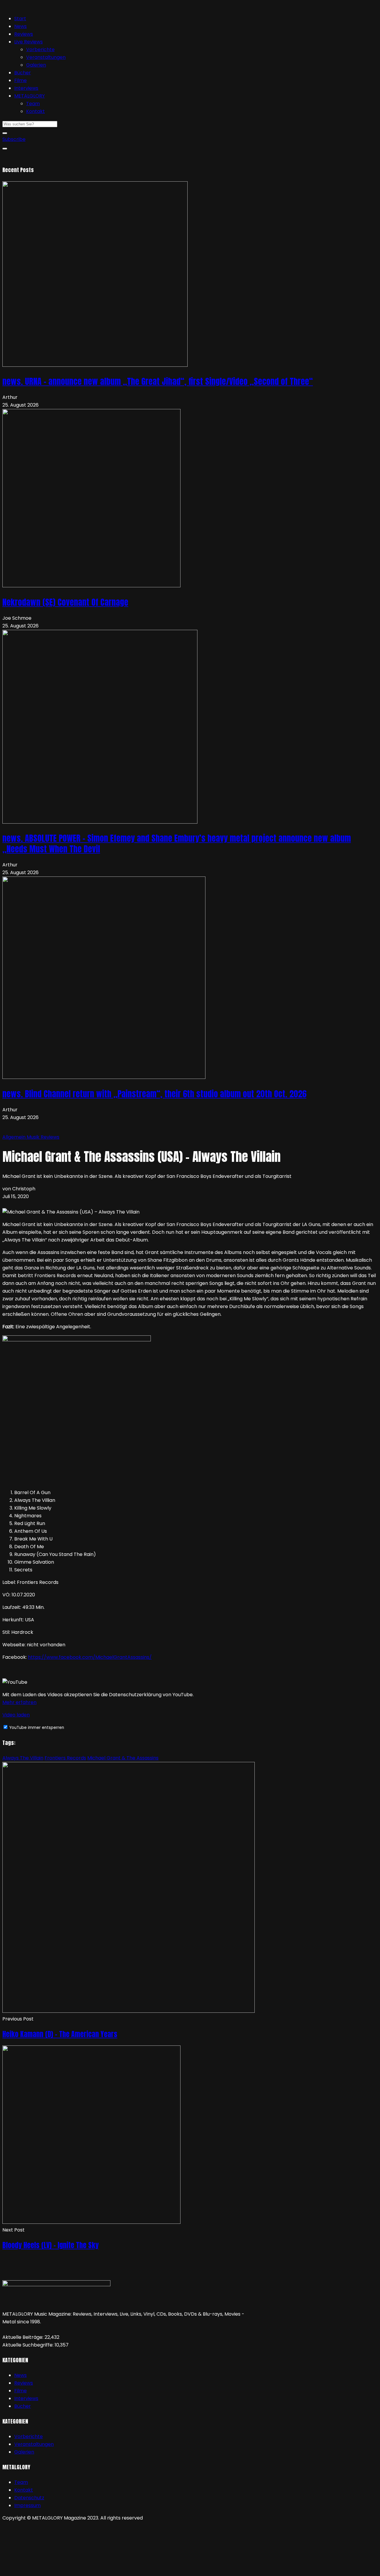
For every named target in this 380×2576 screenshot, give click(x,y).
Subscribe (14, 139)
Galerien (36, 65)
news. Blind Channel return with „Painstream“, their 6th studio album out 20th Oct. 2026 (154, 1094)
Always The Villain (23, 1758)
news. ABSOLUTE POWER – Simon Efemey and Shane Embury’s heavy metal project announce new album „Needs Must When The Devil (177, 844)
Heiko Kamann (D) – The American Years (60, 2034)
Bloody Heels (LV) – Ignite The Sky (50, 2245)
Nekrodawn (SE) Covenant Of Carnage (65, 602)
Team (33, 104)
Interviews (26, 88)
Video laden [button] (16, 1715)
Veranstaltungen (46, 57)
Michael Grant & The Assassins (123, 1758)
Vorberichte (40, 49)
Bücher (23, 73)
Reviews (24, 34)
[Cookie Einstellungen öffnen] (47, 2570)
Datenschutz (29, 2498)
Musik (34, 1137)
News (20, 26)
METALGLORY (30, 96)
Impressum (27, 2505)
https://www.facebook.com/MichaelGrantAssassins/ (90, 1657)
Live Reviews (28, 42)
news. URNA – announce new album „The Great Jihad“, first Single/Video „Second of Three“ (158, 381)
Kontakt (35, 111)
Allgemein (15, 1137)
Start (20, 19)
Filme (20, 80)
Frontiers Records (65, 1758)
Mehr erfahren (19, 1702)
